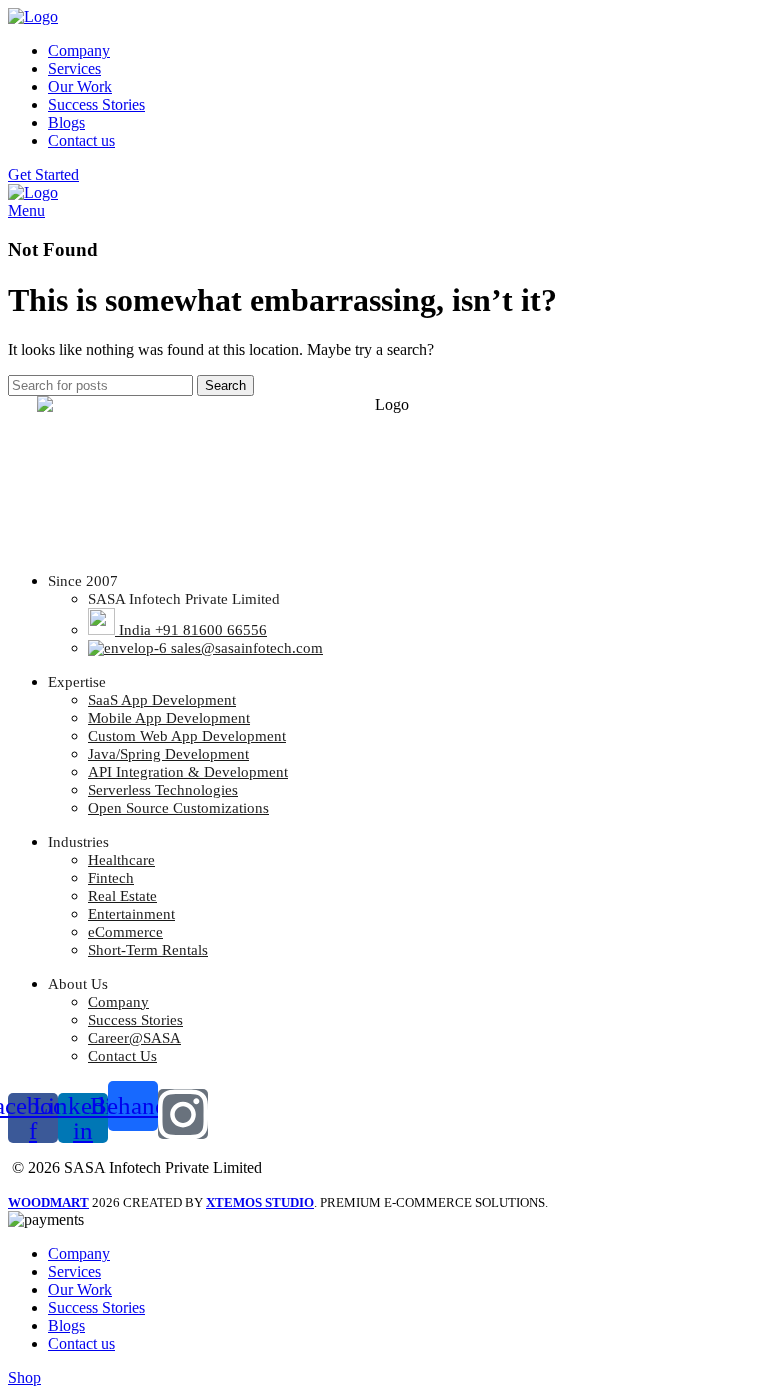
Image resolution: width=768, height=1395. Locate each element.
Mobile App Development (169, 718)
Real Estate (122, 896)
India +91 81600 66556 (191, 630)
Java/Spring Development (168, 754)
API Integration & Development (188, 772)
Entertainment (131, 914)
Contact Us (122, 1056)
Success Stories (135, 1020)
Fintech (111, 878)
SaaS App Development (162, 700)
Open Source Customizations (178, 808)
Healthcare (121, 860)
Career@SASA (134, 1038)
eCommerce (125, 932)
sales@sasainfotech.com (245, 648)
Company (118, 1002)
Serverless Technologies (163, 790)
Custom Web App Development (187, 736)
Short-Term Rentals (148, 950)
